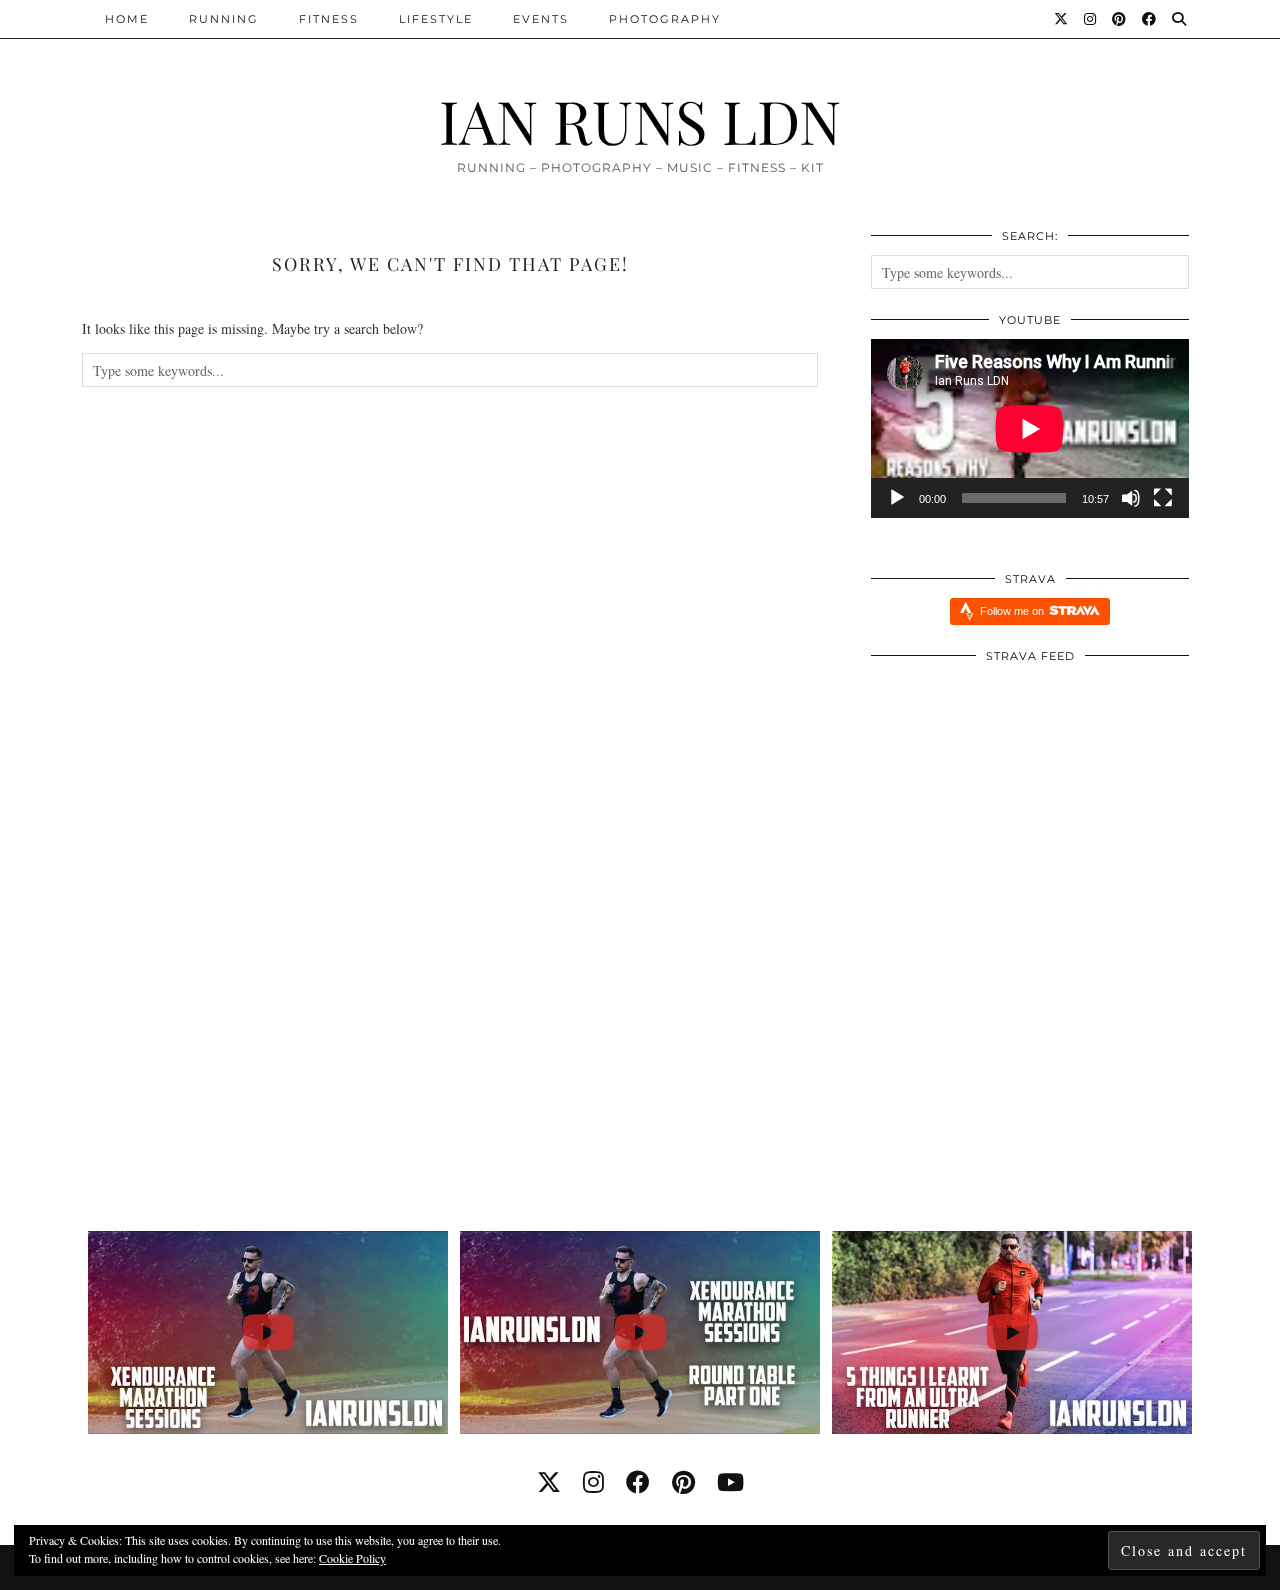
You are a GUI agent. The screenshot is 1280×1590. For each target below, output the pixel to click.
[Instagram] (1091, 19)
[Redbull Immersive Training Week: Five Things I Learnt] (1012, 1332)
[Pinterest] (1120, 19)
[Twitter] (1062, 19)
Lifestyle (436, 19)
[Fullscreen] (1163, 498)
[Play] (897, 498)
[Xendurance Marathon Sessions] (268, 1332)
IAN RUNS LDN (640, 120)
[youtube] (730, 1482)
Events (541, 19)
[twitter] (549, 1482)
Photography (665, 19)
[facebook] (638, 1482)
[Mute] (1131, 498)
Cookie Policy (352, 1558)
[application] (1030, 428)
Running (224, 19)
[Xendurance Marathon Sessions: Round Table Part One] (640, 1332)
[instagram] (593, 1482)
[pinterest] (683, 1482)
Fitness (329, 19)
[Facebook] (1150, 19)
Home (127, 19)
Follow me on (1013, 611)
